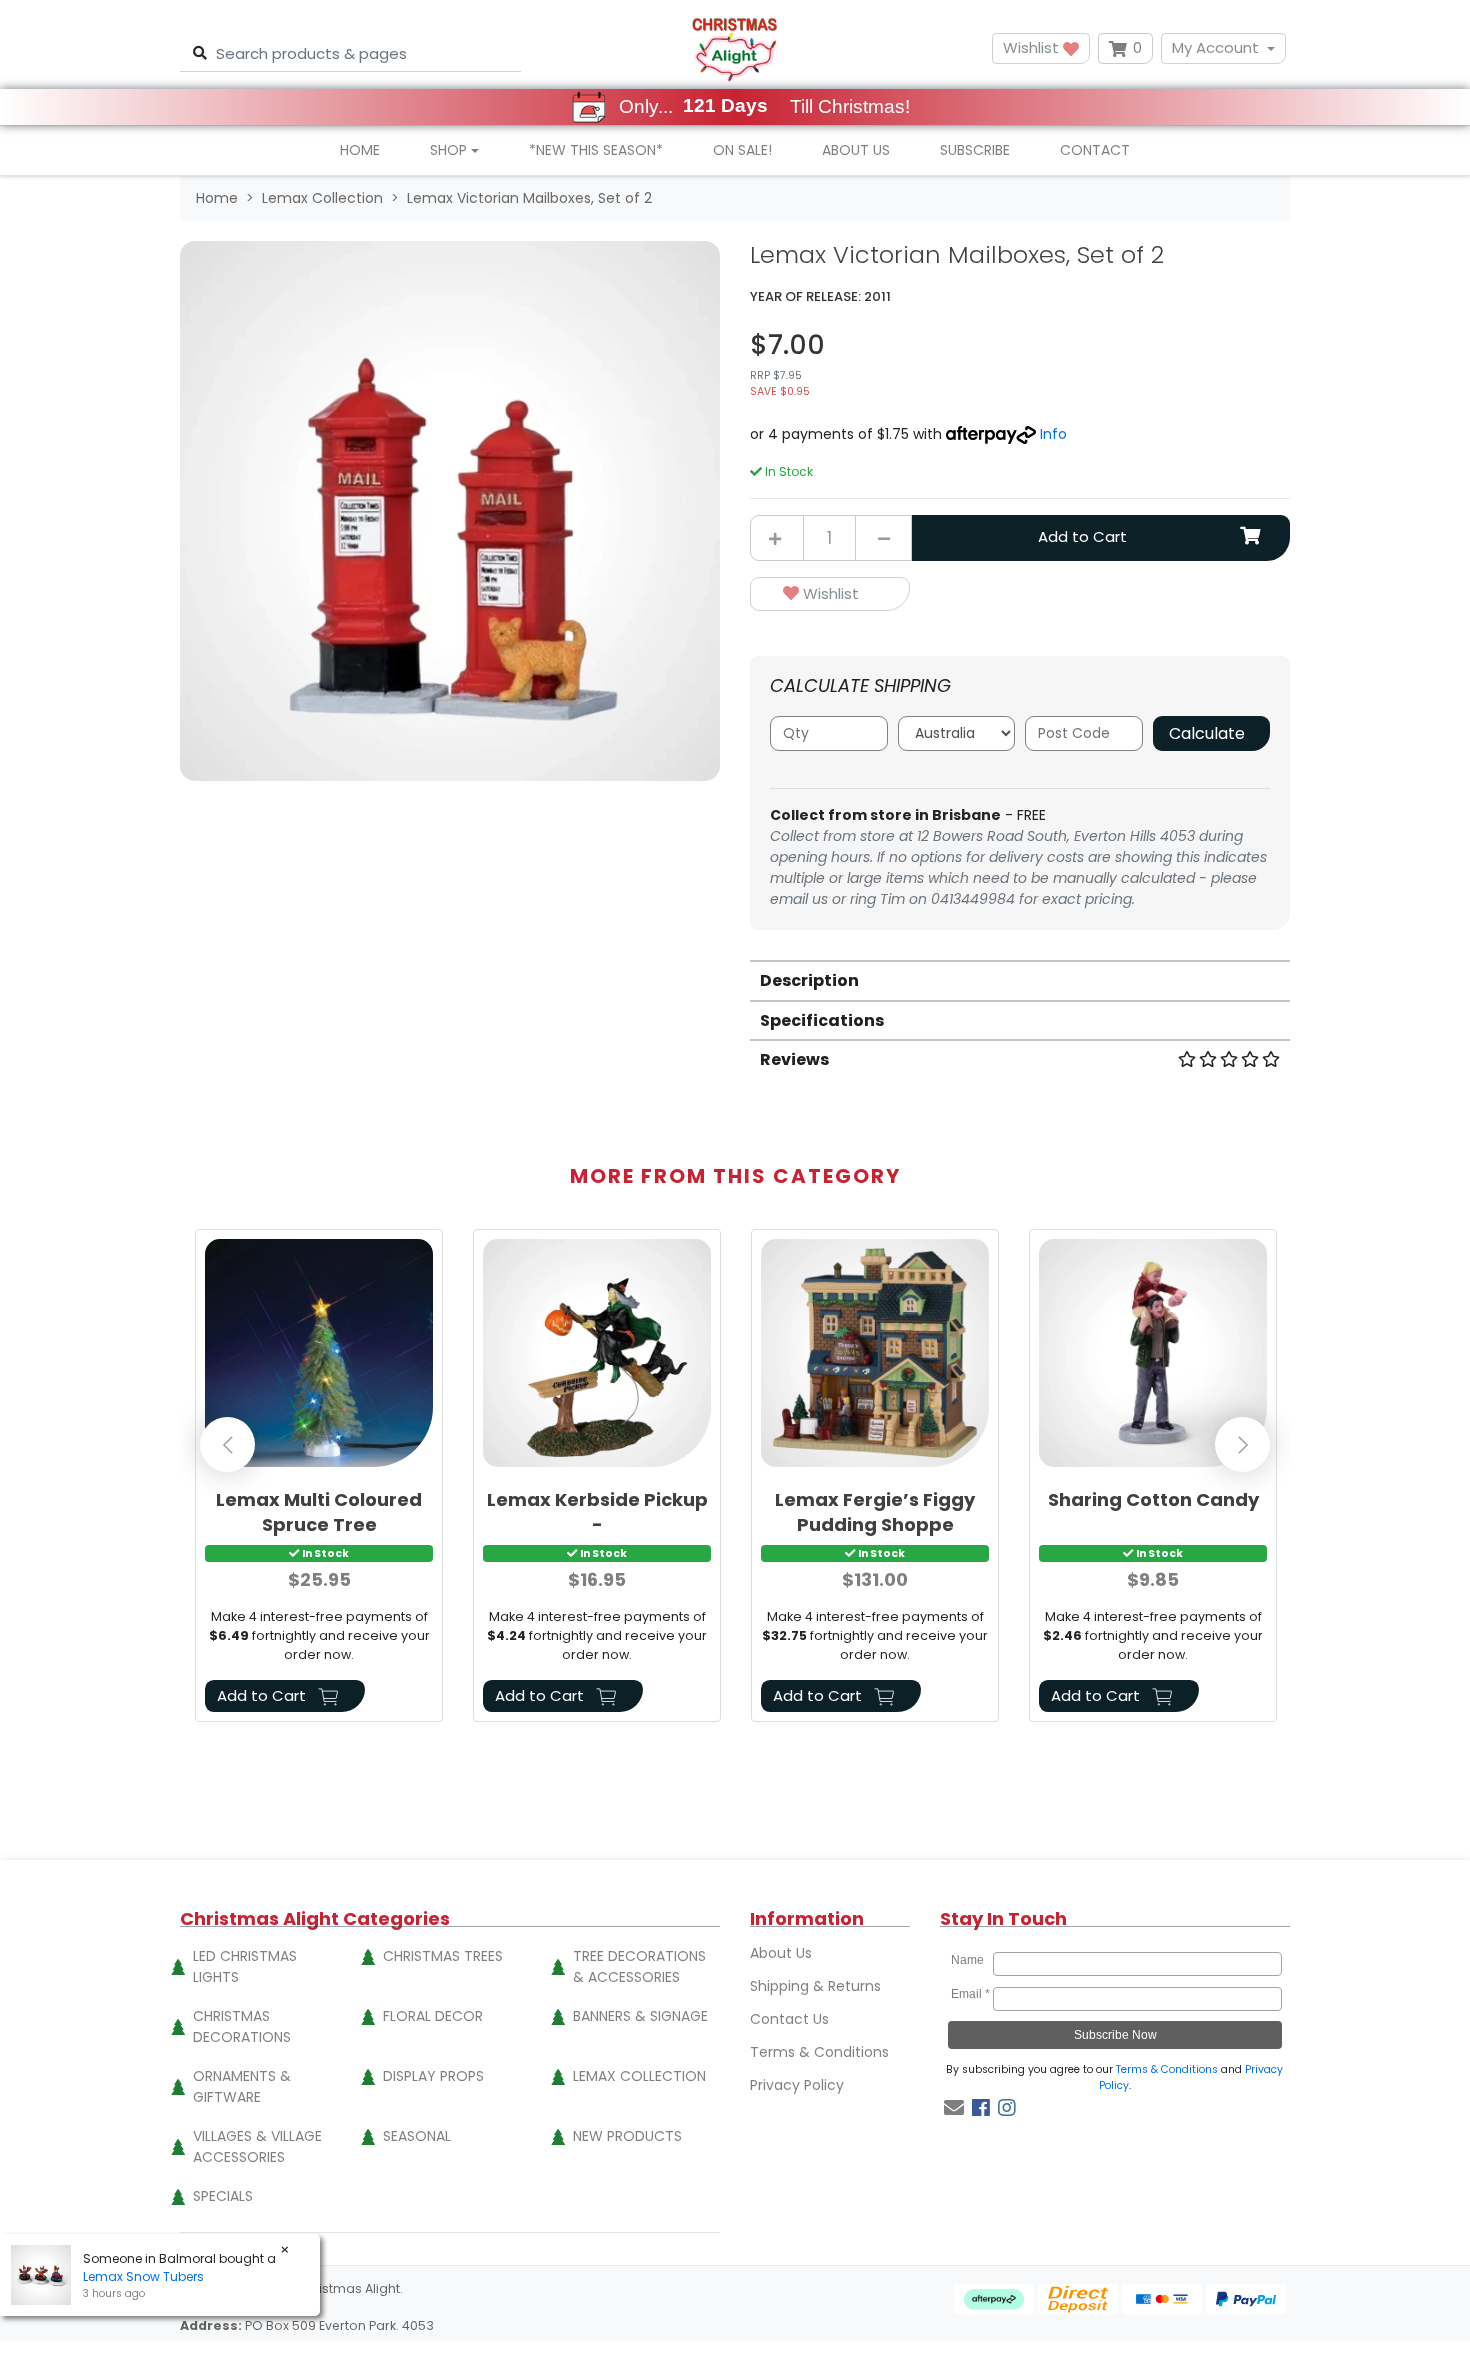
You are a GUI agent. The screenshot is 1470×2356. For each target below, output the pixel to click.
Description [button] (809, 980)
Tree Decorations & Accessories (639, 1966)
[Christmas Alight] (734, 48)
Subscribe (975, 150)
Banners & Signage (640, 2016)
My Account (1215, 47)
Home (360, 150)
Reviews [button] (794, 1059)
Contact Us (789, 2019)
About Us (856, 150)
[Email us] (954, 2108)
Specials (223, 2196)
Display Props (433, 2076)
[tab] (1020, 979)
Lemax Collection (639, 2076)
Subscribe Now (1115, 2035)
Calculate (1207, 733)
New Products (627, 2136)
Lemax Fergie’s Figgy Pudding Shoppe (875, 1512)
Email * (970, 1994)
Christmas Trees (443, 1956)
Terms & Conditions (819, 2052)
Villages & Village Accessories (257, 2146)
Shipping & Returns (815, 1986)
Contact (1095, 150)
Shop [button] (448, 150)
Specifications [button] (822, 1020)
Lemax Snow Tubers (143, 2276)
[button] (830, 594)
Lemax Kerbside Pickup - (597, 1512)
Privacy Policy (797, 2085)
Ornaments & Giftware (242, 2086)
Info (1053, 434)
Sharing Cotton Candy (1153, 1499)
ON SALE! (742, 150)
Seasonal (417, 2136)
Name (970, 1960)
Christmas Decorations (242, 2026)
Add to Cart (1082, 536)
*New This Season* (596, 150)
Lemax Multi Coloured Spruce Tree (319, 1512)
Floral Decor (433, 2016)
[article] (319, 1479)
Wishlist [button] (1033, 47)
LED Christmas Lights (245, 1966)
